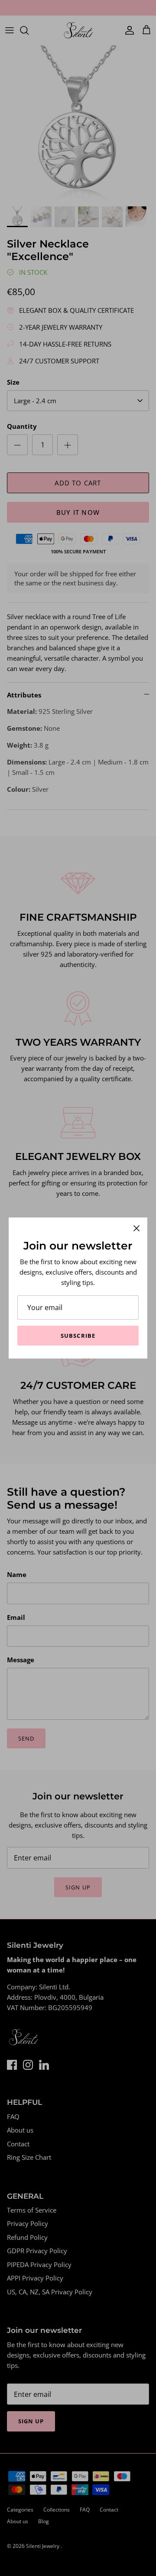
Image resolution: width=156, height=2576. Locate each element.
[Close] (136, 1228)
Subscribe (78, 1336)
